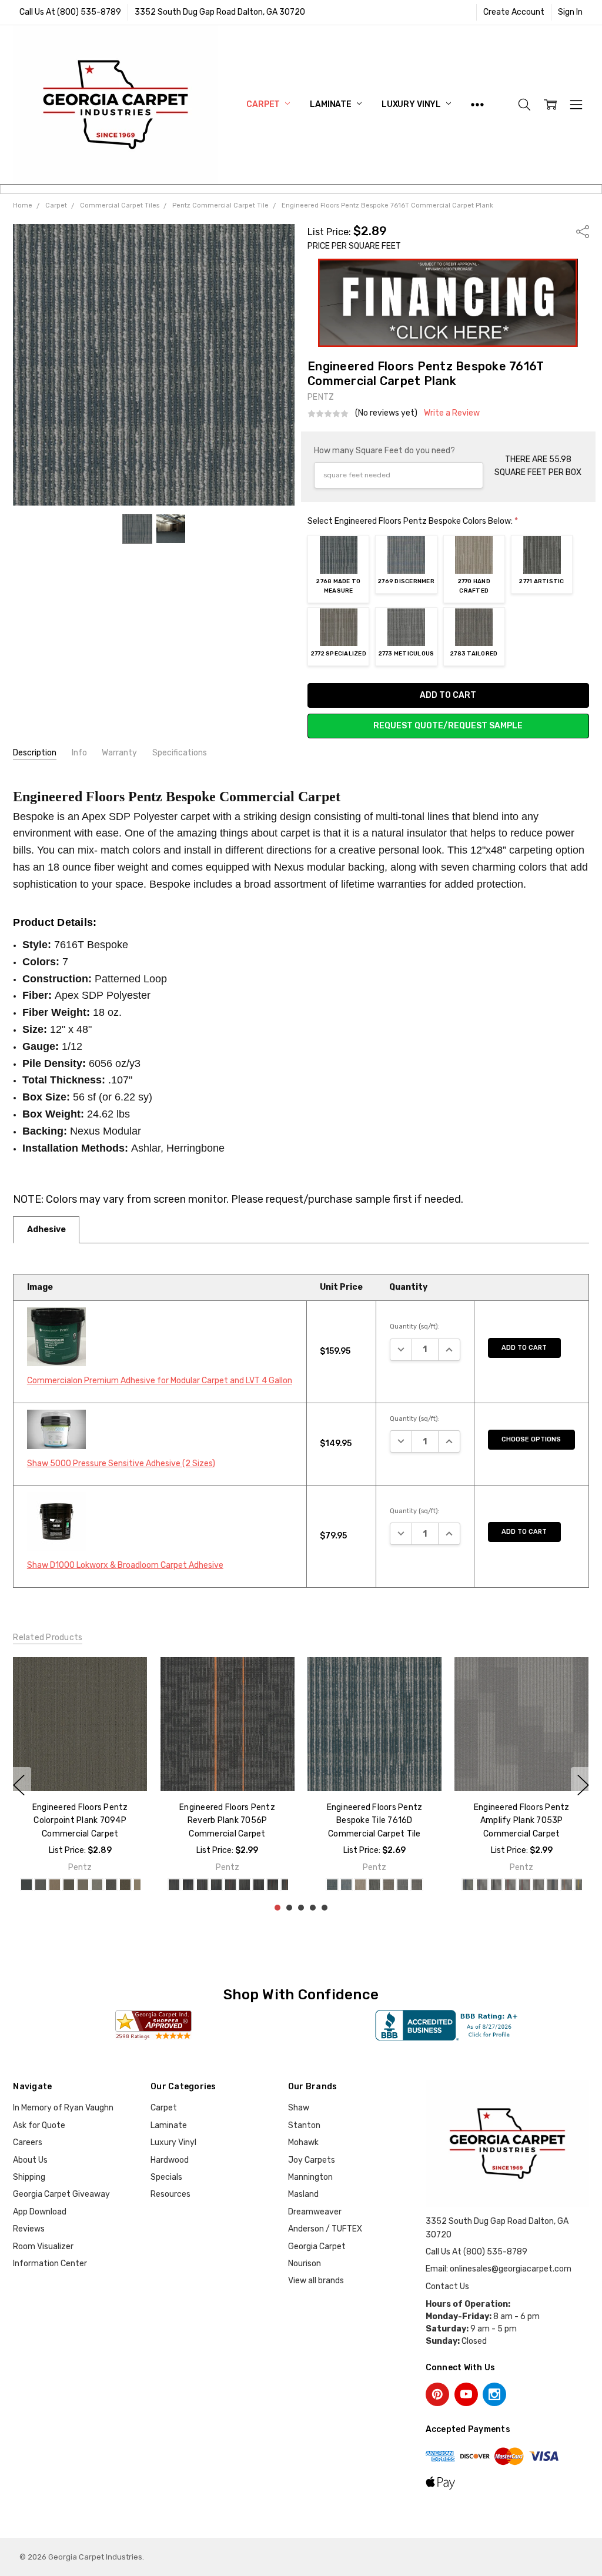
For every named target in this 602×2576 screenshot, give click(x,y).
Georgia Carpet (317, 2247)
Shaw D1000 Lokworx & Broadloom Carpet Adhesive (125, 1565)
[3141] (406, 1885)
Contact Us (447, 2286)
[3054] (497, 1885)
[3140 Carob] (97, 1885)
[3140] (392, 1885)
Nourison (305, 2264)
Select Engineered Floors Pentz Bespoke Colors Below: (413, 521)
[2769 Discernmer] (199, 1885)
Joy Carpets (312, 2160)
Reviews (29, 2229)
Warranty (119, 753)
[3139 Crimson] (125, 1885)
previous (19, 1785)
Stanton (304, 2125)
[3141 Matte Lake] (69, 1885)
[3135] (321, 1885)
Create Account (514, 12)
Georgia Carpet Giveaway (61, 2194)
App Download (40, 2212)
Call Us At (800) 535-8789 (70, 12)
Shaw (299, 2108)
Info (79, 753)
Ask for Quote (39, 2125)
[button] (448, 303)
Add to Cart (524, 1348)
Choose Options (531, 1439)
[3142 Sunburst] (139, 1885)
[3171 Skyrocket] (26, 1885)
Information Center (50, 2264)
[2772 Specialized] (242, 1885)
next (583, 1785)
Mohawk (303, 2142)
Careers (28, 2142)
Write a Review (452, 413)
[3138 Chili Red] (83, 1885)
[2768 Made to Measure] (185, 1885)
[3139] (377, 1885)
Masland (303, 2194)
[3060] (581, 1885)
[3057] (539, 1885)
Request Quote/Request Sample (448, 726)
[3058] (553, 1885)
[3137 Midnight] (111, 1885)
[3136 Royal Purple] (55, 1885)
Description (35, 753)
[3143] (434, 1885)
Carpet (264, 104)
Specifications (180, 753)
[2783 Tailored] (270, 1885)
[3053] (483, 1885)
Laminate (332, 104)
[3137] (349, 1885)
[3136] (335, 1885)
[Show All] (477, 104)
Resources (170, 2194)
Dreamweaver (315, 2212)
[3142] (420, 1885)
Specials (166, 2177)
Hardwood (170, 2160)
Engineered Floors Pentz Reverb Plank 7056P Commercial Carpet (80, 1821)
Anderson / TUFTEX (325, 2229)
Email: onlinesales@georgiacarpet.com (499, 2269)
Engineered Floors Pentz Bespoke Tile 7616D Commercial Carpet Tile (227, 1821)
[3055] (511, 1885)
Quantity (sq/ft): (415, 1327)
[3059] (567, 1885)
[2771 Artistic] (228, 1885)
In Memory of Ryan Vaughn (63, 2108)
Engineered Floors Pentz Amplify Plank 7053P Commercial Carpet (375, 1821)
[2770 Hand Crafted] (213, 1885)
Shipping (29, 2177)
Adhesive (46, 1230)
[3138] (363, 1885)
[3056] (525, 1885)
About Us (30, 2160)
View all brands (316, 2281)
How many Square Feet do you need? (384, 451)
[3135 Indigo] (41, 1885)
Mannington (310, 2177)
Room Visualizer (43, 2247)
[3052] (469, 1885)
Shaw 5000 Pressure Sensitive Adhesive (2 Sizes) (121, 1463)
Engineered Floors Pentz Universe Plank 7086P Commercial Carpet (522, 1821)
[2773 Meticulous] (256, 1885)
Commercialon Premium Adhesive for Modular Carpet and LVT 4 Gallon (160, 1381)
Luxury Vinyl (412, 104)
